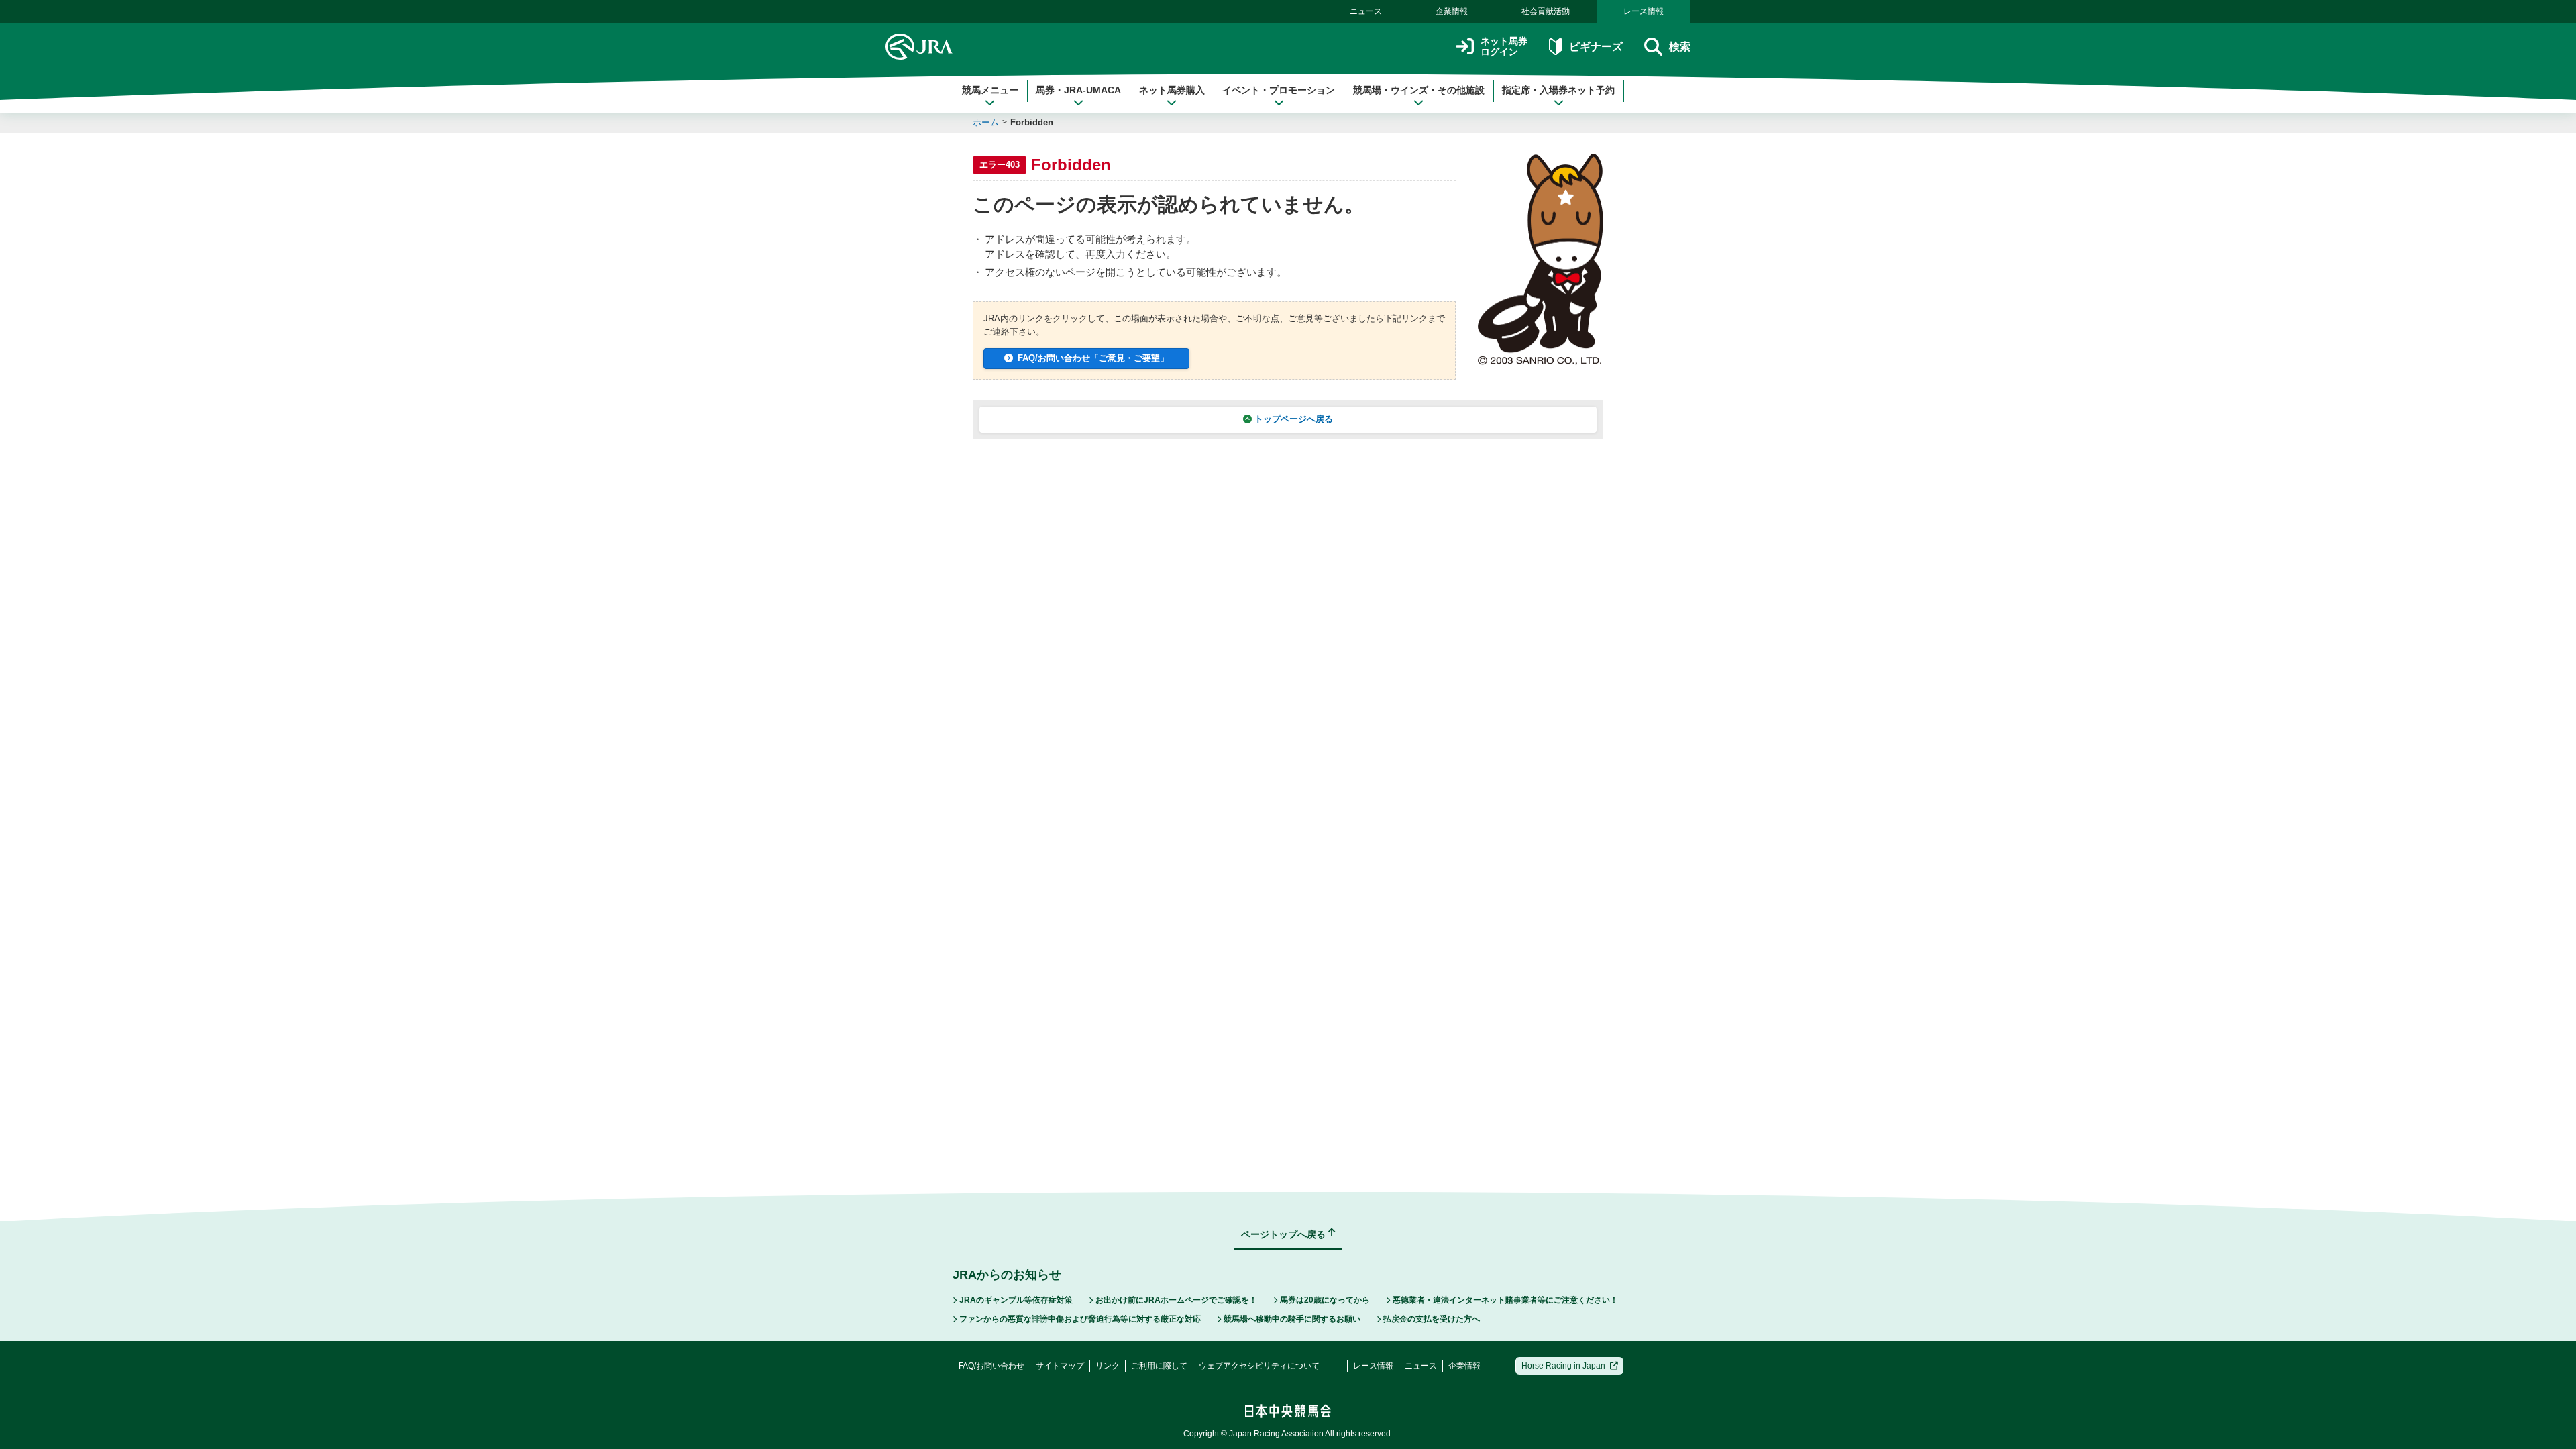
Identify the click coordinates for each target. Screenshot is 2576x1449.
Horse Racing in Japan (1563, 1366)
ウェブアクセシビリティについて (1259, 1366)
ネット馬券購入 (1172, 90)
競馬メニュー (990, 90)
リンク (1108, 1366)
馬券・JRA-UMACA (1078, 90)
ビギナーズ (1596, 47)
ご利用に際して (1159, 1366)
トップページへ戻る (1294, 419)
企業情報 (1452, 11)
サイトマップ (1060, 1366)
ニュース (1366, 11)
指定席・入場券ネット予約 (1558, 90)
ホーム (986, 122)
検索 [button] (1680, 47)
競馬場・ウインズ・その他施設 (1419, 90)
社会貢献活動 (1546, 11)
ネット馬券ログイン (1504, 47)
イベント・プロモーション (1279, 90)
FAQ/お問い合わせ (991, 1366)
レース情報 (1644, 11)
